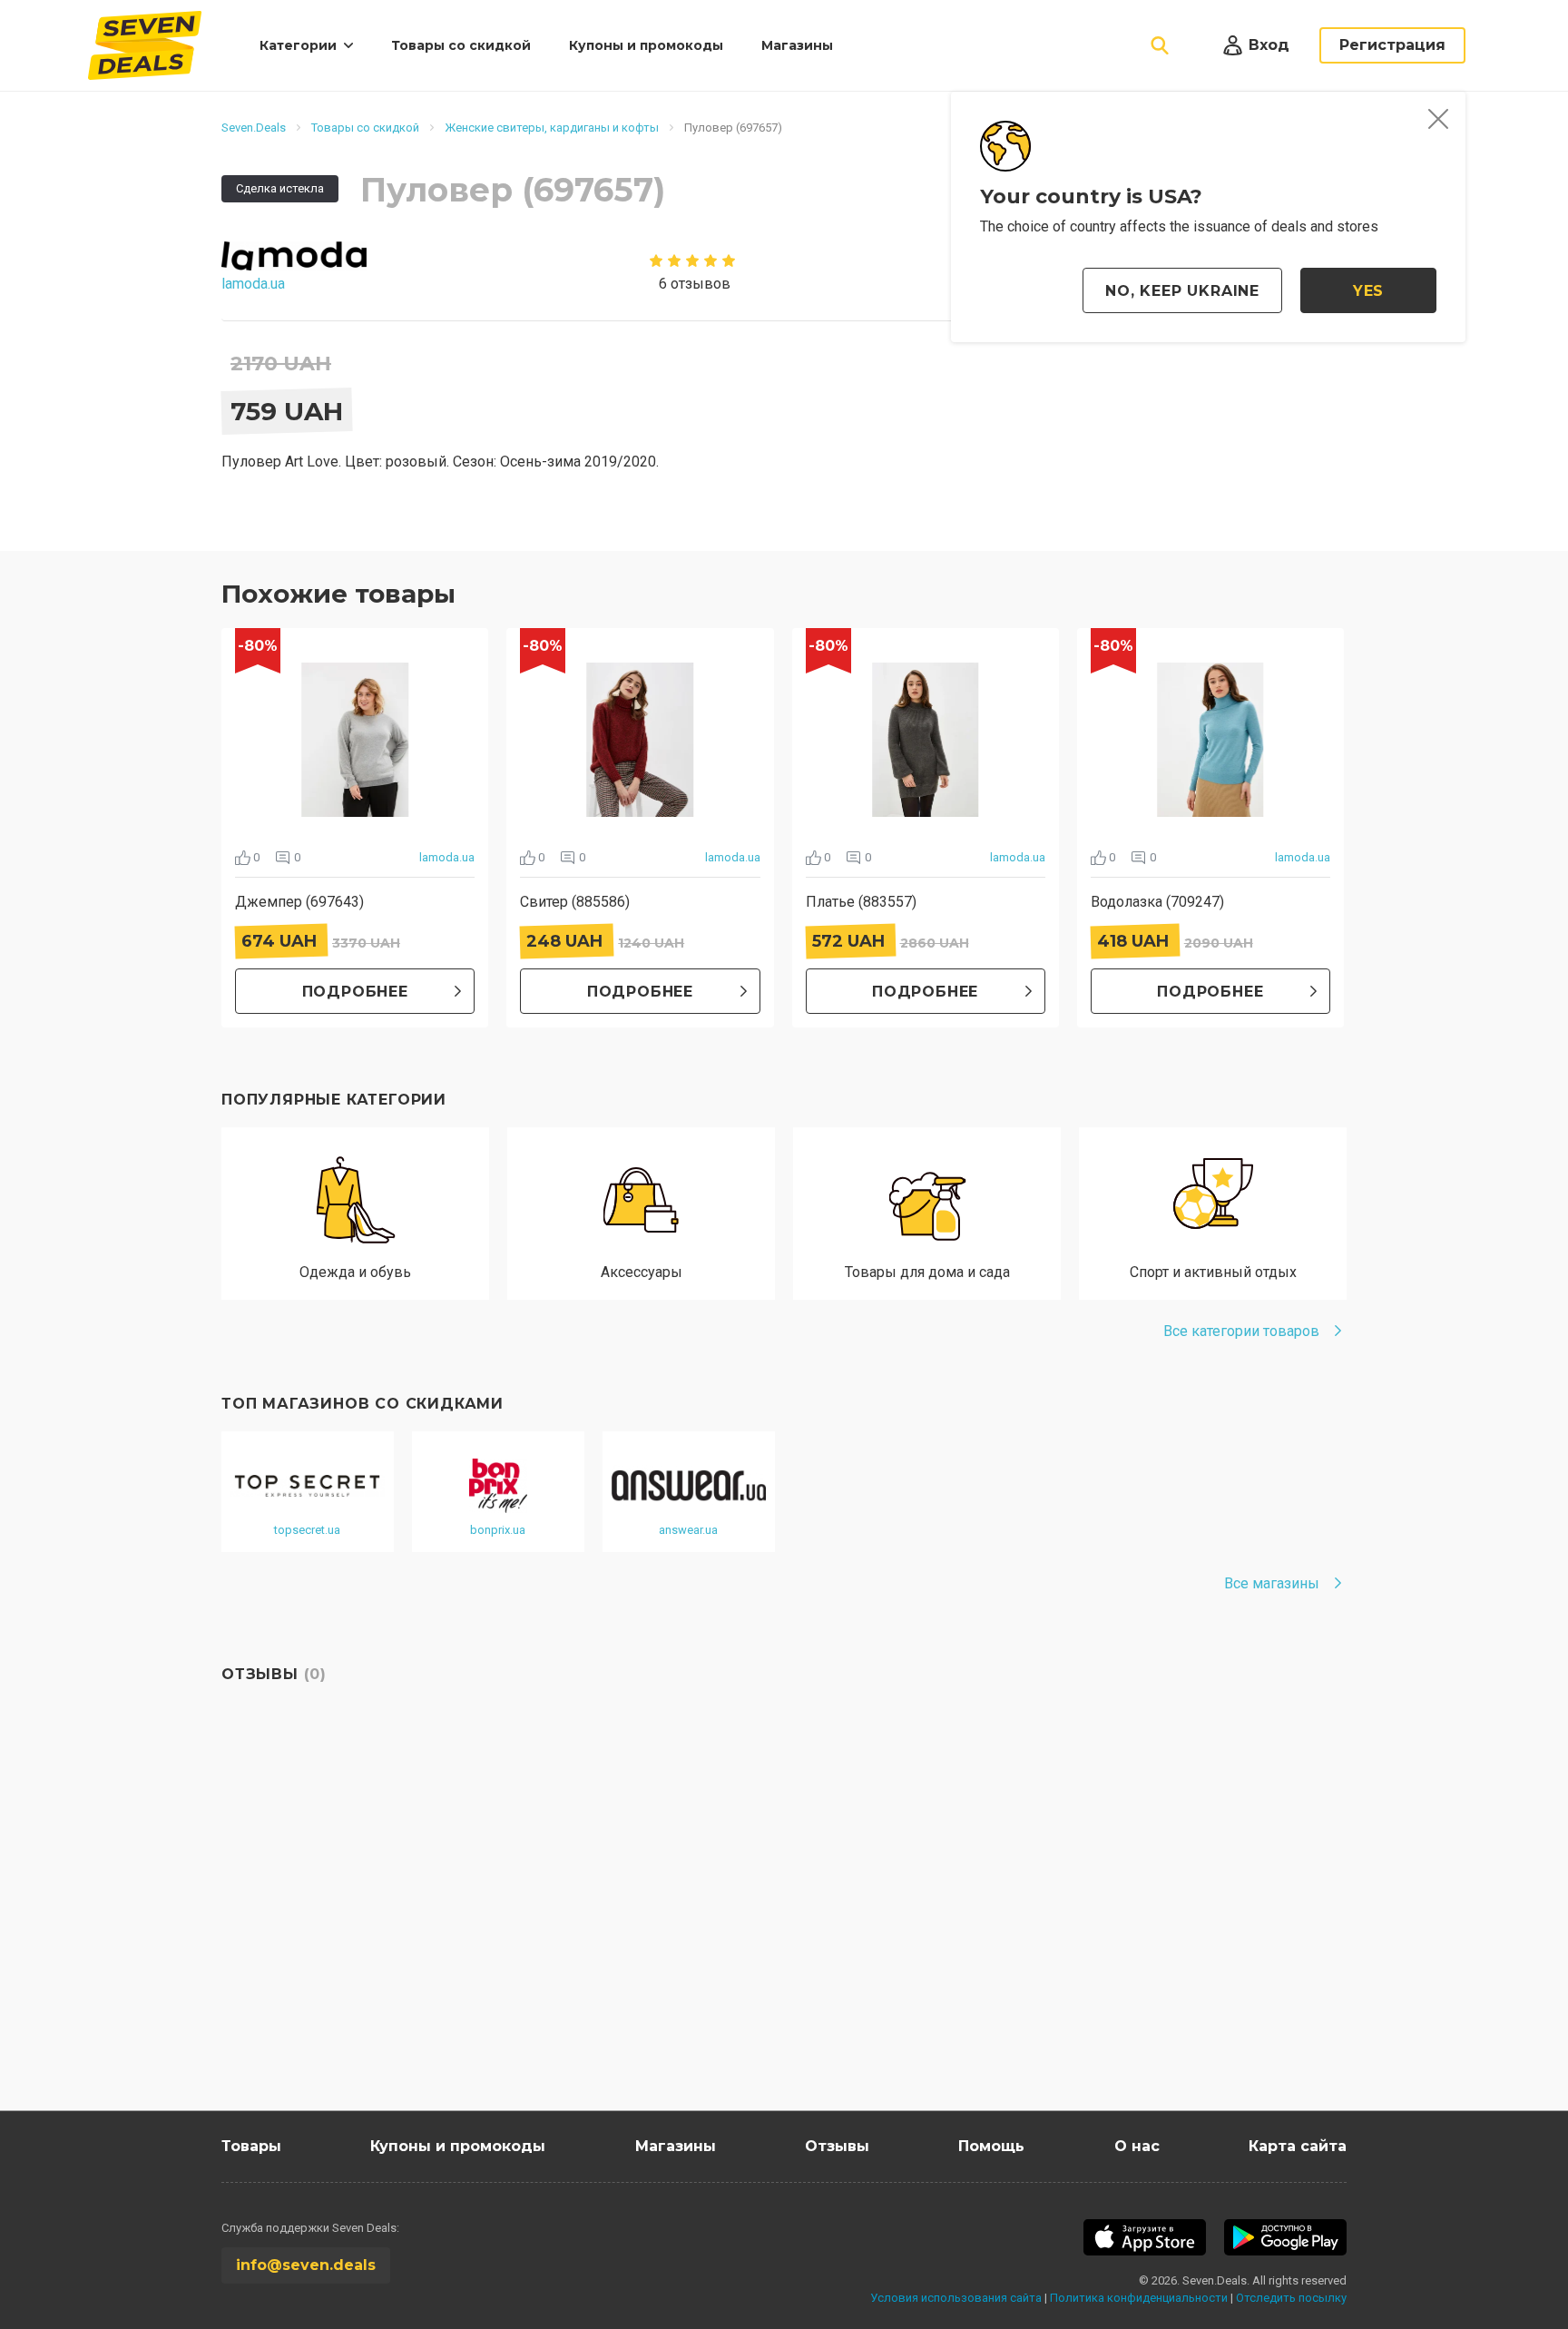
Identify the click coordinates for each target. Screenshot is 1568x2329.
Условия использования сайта (956, 2298)
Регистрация (1392, 45)
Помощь (991, 2146)
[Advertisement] (766, 1938)
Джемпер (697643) (299, 902)
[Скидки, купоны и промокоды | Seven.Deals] (145, 45)
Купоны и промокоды (646, 45)
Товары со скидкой (461, 45)
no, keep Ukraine (1182, 291)
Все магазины (1272, 1583)
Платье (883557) (861, 902)
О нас (1137, 2146)
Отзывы (837, 2146)
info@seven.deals (306, 2265)
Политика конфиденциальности (1139, 2298)
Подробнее (355, 992)
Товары (251, 2146)
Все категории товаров (1241, 1331)
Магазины (797, 45)
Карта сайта (1298, 2146)
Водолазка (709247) (1157, 902)
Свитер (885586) (575, 902)
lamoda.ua (447, 857)
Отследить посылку (1291, 2298)
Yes (1368, 291)
